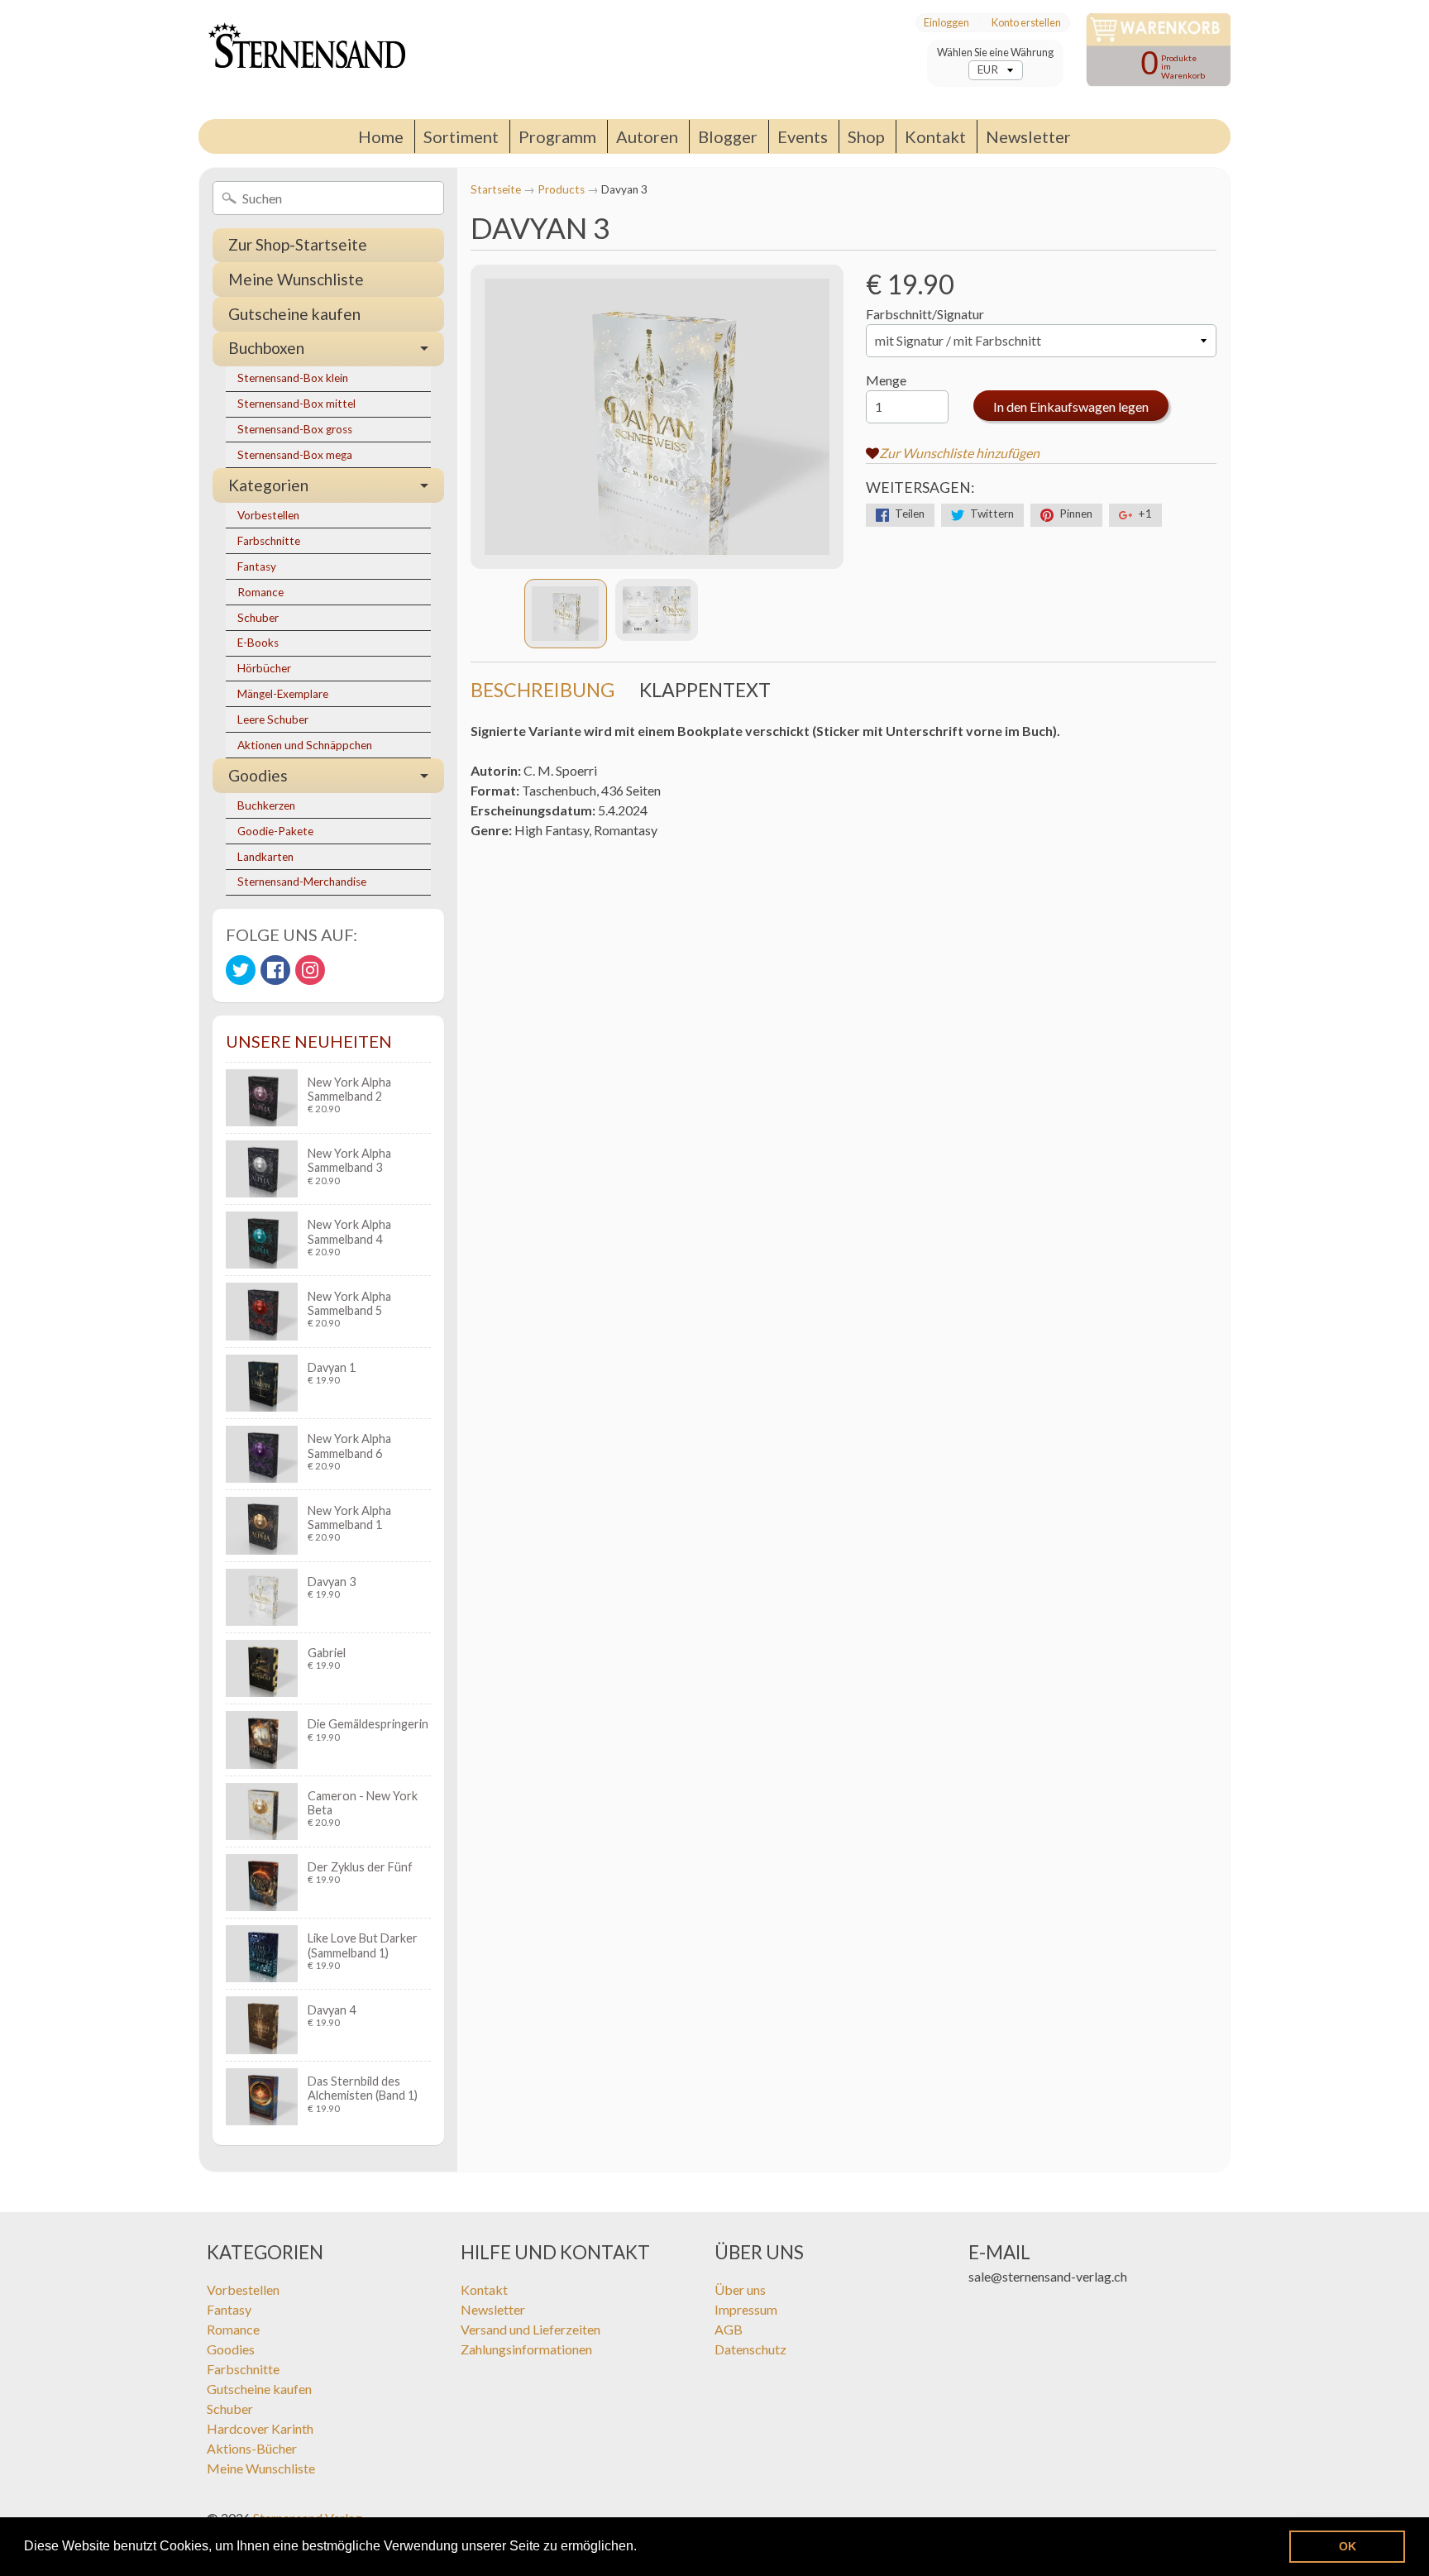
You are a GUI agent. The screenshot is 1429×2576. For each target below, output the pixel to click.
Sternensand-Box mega (295, 455)
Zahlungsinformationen (526, 2349)
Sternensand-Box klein (293, 378)
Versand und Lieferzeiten (530, 2329)
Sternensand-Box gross (295, 429)
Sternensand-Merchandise (302, 882)
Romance (260, 592)
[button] (643, 2548)
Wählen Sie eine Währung (995, 53)
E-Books (258, 643)
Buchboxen (266, 348)
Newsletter (1028, 136)
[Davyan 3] (566, 614)
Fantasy (257, 566)
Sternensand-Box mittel (296, 404)
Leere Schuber (273, 719)
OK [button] (1348, 2546)
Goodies (258, 775)
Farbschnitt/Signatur (925, 314)
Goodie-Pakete (275, 831)
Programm (557, 136)
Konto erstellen (1026, 23)
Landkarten (265, 857)
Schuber (258, 618)
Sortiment (461, 136)
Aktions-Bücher (252, 2448)
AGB (729, 2329)
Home (381, 136)
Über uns (740, 2289)
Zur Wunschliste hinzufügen (959, 453)
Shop (866, 136)
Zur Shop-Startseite (298, 244)
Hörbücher (264, 668)
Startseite (496, 189)
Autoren (647, 136)
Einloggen (946, 23)
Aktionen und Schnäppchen (305, 745)
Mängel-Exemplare (283, 694)
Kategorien (268, 485)
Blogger (728, 136)
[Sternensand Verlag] (302, 60)
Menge (886, 380)
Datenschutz (750, 2349)
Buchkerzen (266, 805)
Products (561, 189)
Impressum (746, 2309)
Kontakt (935, 136)
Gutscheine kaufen (294, 314)
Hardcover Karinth (260, 2428)
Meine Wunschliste (296, 279)
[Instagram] (310, 970)
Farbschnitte (269, 541)
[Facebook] (275, 970)
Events (803, 136)
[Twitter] (241, 970)
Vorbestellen (268, 515)
